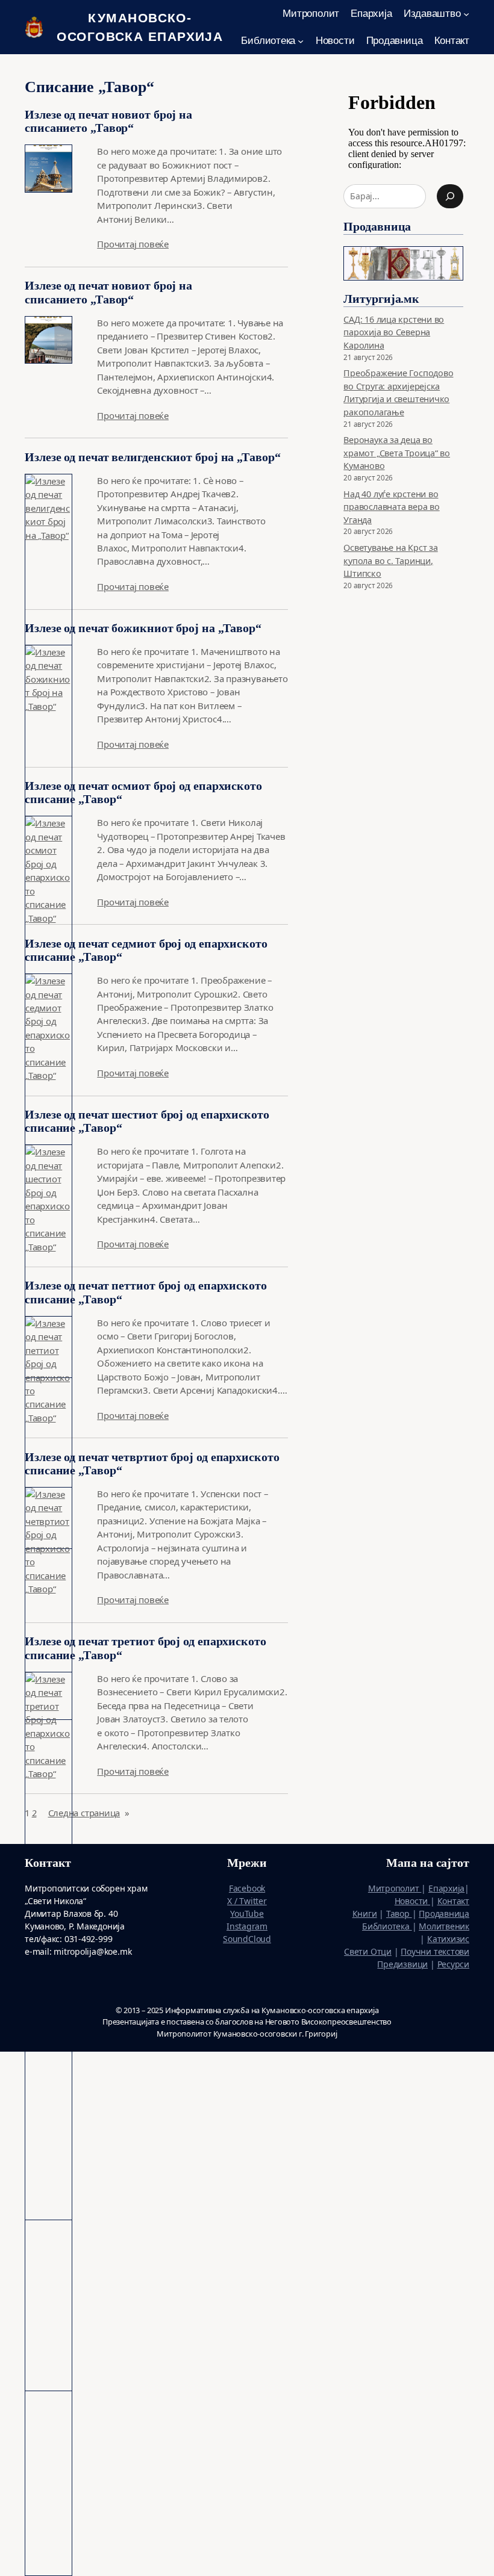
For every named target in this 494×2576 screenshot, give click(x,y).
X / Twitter (247, 1901)
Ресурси (453, 1964)
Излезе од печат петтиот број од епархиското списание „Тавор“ (146, 1292)
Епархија (446, 1888)
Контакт (453, 1901)
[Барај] (450, 196)
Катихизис (448, 1939)
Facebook (247, 1888)
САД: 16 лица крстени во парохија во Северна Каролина (394, 332)
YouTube (247, 1913)
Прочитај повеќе (133, 244)
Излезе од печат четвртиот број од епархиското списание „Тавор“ (152, 1463)
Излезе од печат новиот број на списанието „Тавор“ (108, 121)
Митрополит (395, 1888)
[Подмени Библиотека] (301, 40)
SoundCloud (247, 1939)
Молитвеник (444, 1926)
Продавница (444, 1913)
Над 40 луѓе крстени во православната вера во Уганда (391, 507)
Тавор (399, 1913)
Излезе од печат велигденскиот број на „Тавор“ (153, 457)
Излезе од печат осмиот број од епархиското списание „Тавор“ (143, 792)
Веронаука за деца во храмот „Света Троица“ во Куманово (397, 453)
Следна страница (89, 1813)
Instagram (247, 1926)
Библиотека (387, 1926)
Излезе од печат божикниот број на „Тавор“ (143, 628)
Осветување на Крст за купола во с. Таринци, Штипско (390, 560)
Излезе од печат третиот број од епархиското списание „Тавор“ (145, 1648)
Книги (365, 1913)
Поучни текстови (435, 1951)
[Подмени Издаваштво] (466, 14)
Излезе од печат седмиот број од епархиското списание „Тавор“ (146, 950)
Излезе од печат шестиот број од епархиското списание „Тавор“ (147, 1121)
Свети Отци (368, 1951)
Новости (412, 1901)
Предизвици (402, 1964)
